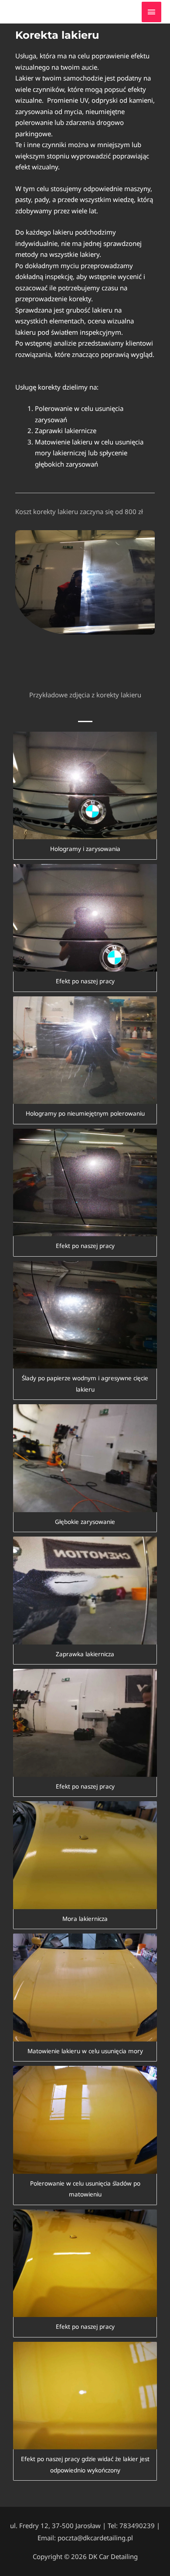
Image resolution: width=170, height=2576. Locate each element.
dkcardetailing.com (60, 12)
